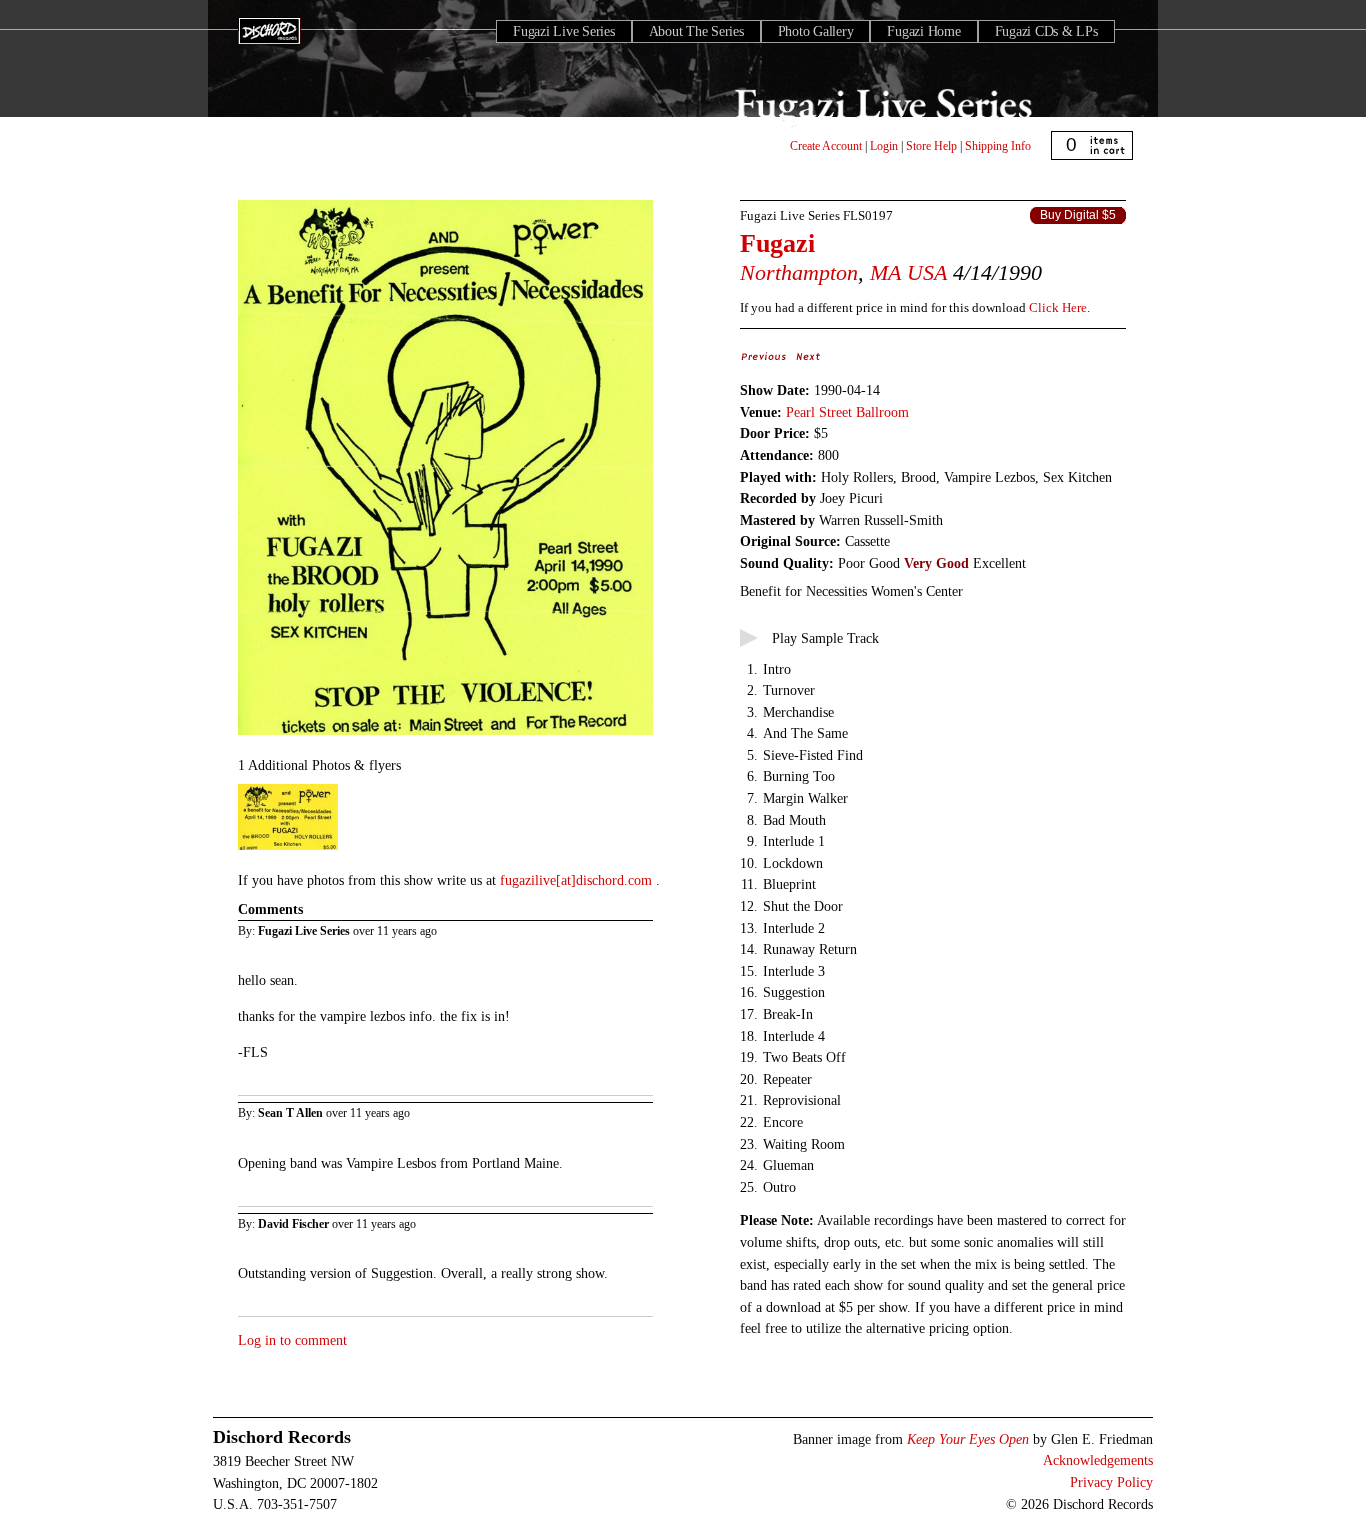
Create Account (826, 146)
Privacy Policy (1111, 1482)
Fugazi (777, 243)
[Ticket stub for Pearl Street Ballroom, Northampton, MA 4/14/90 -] (288, 851)
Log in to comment (292, 1340)
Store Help (931, 146)
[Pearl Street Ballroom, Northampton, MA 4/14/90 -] (445, 736)
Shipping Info (998, 146)
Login (884, 146)
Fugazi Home (923, 31)
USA (927, 272)
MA (885, 272)
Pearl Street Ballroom (847, 412)
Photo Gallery (816, 31)
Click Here (1058, 307)
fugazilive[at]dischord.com (578, 880)
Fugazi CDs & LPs (1046, 31)
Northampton (799, 272)
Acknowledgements (1098, 1460)
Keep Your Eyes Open (968, 1439)
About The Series (696, 31)
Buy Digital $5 (1078, 215)
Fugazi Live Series (564, 31)
